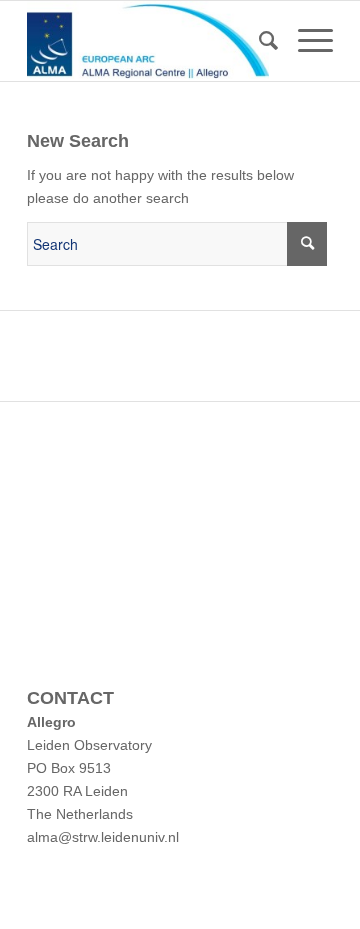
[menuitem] (258, 41)
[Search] (258, 41)
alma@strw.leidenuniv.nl (103, 837)
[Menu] (305, 41)
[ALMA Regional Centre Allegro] (149, 41)
